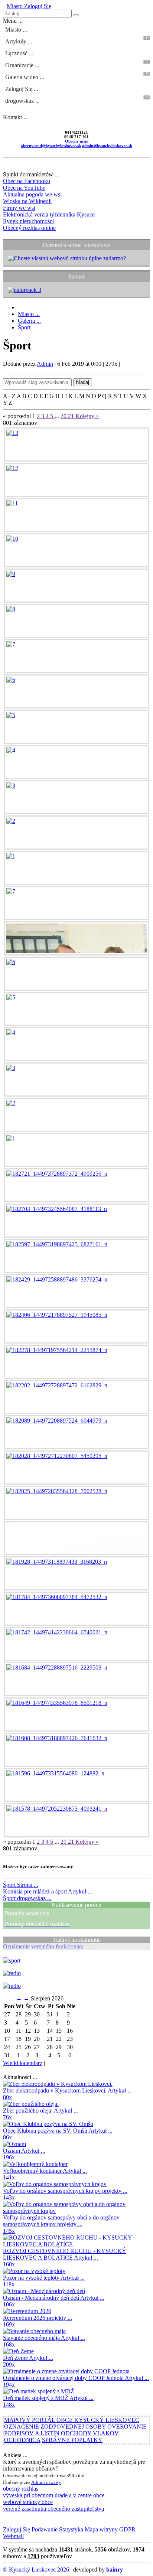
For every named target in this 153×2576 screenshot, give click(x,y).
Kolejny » (87, 416)
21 (72, 416)
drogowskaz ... (77, 100)
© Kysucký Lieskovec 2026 (36, 2570)
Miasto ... (16, 30)
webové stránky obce (28, 2502)
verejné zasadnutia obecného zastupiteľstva (53, 2509)
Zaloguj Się (37, 6)
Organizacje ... (77, 64)
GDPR (127, 2529)
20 (64, 416)
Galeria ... (29, 321)
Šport (24, 327)
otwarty (54, 2482)
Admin (45, 364)
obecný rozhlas (21, 2489)
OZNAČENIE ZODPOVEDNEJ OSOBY (55, 2427)
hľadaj (83, 382)
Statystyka (70, 2529)
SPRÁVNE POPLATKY (72, 2440)
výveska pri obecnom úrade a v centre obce (54, 2495)
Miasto (15, 6)
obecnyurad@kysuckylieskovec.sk (51, 146)
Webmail (13, 2536)
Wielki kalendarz (23, 2063)
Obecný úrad (77, 141)
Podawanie (44, 2529)
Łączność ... (19, 53)
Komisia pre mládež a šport (48, 1891)
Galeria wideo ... (77, 76)
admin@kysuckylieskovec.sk (107, 146)
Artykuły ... (77, 40)
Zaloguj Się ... (22, 89)
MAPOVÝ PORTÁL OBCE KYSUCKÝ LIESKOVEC (72, 2420)
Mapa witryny (100, 2529)
